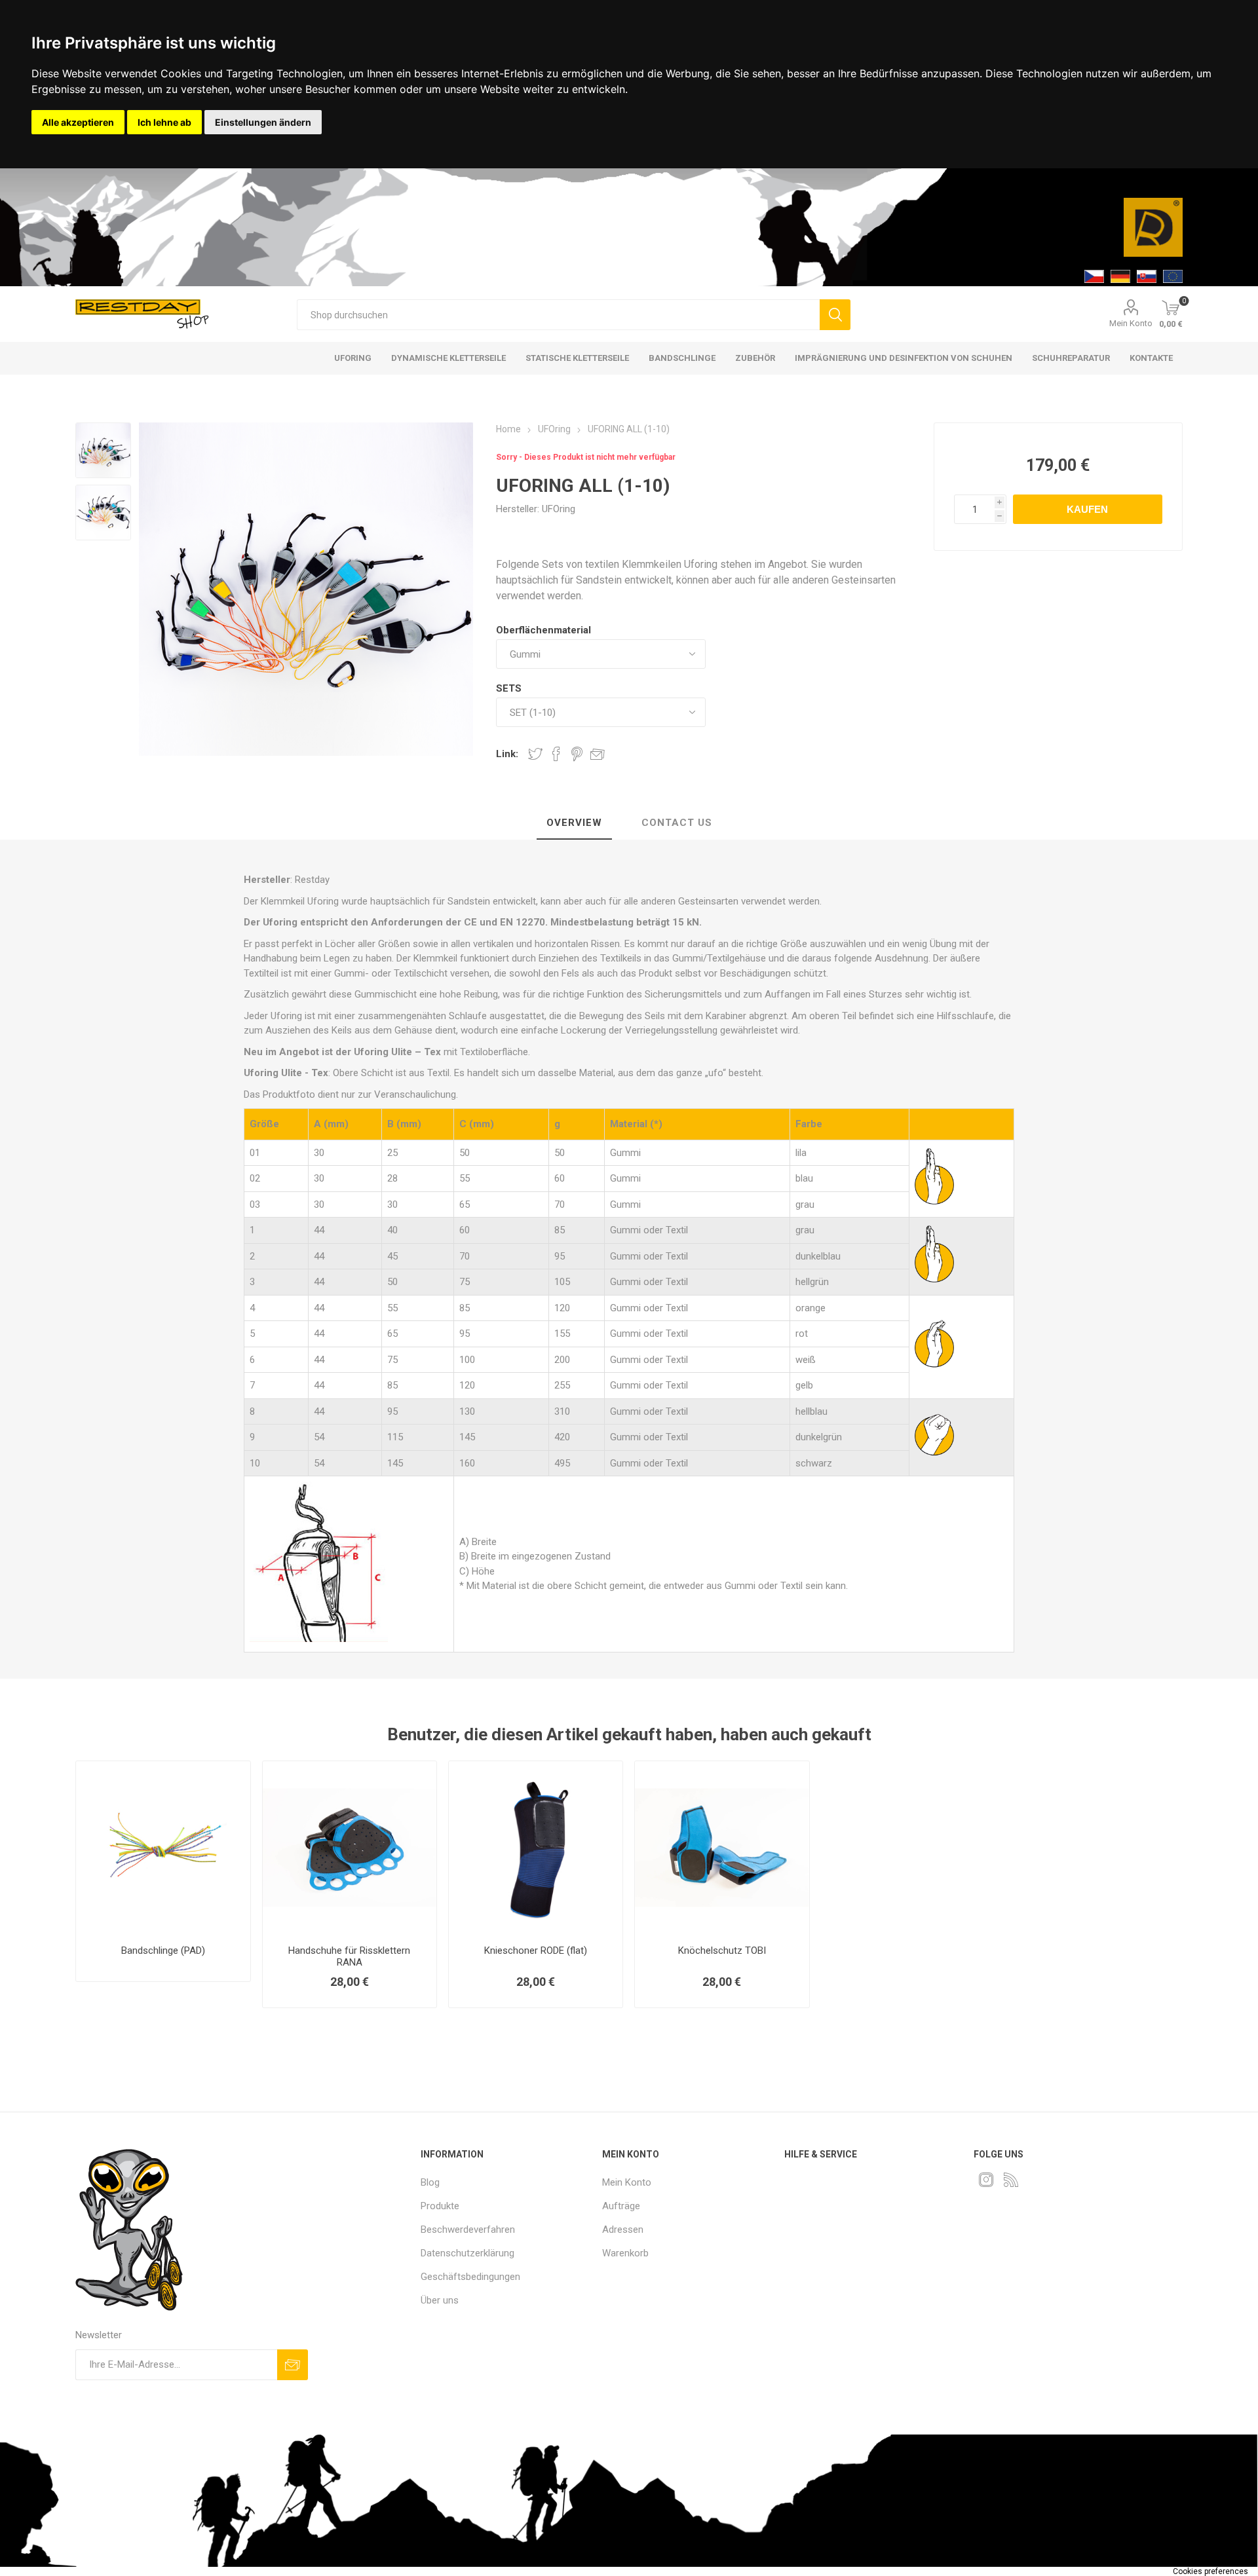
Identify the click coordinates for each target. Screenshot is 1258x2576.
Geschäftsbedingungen (470, 2277)
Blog (430, 2182)
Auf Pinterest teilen (577, 754)
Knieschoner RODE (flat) (536, 1951)
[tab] (574, 823)
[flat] (536, 1848)
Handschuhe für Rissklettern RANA (349, 1956)
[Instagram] (986, 2180)
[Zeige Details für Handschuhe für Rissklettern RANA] (350, 1848)
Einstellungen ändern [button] (263, 122)
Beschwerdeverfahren (468, 2230)
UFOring (559, 509)
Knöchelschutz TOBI (722, 1951)
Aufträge (621, 2206)
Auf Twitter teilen (535, 754)
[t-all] (103, 450)
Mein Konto (1131, 323)
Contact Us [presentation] (677, 823)
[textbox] (558, 315)
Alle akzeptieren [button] (78, 122)
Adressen (623, 2230)
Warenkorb (625, 2253)
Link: (507, 754)
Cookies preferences (1210, 2571)
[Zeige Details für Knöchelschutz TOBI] (722, 1848)
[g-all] (103, 513)
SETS (509, 688)
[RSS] (1011, 2180)
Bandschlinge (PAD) (163, 1951)
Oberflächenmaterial (543, 630)
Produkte (440, 2206)
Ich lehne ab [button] (164, 122)
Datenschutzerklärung (467, 2253)
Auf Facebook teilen (556, 754)
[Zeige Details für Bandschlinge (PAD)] (163, 1848)
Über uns (440, 2300)
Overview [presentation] (574, 823)
